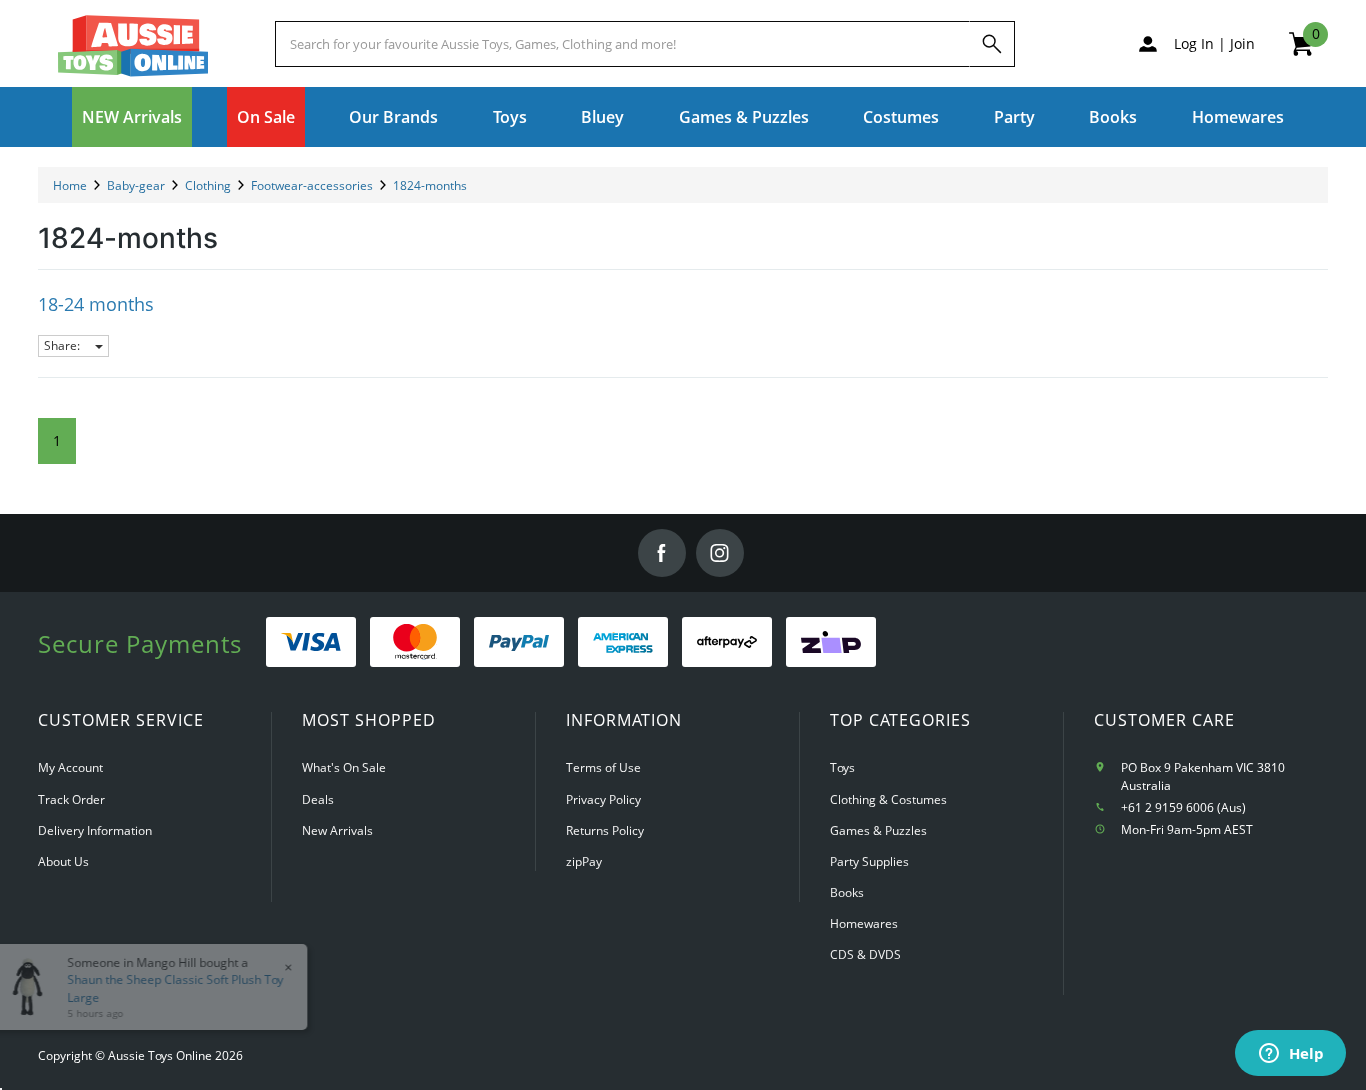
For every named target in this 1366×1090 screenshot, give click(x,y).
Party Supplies (869, 861)
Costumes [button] (901, 117)
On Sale (266, 117)
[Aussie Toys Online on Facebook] (662, 553)
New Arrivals (337, 830)
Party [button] (1014, 117)
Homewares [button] (1238, 117)
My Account (70, 767)
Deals (318, 799)
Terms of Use (603, 767)
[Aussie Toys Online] (133, 46)
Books (1113, 117)
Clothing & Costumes (888, 799)
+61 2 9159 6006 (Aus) (1183, 807)
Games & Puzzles (878, 830)
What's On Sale (344, 767)
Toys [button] (510, 117)
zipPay (584, 861)
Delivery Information (95, 830)
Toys (842, 767)
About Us (63, 861)
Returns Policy (605, 830)
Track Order (71, 799)
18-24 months (96, 304)
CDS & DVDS (865, 954)
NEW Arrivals (132, 117)
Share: (63, 345)
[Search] (992, 44)
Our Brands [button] (393, 117)
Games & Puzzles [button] (744, 117)
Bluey (602, 117)
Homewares (864, 923)
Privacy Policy (603, 799)
